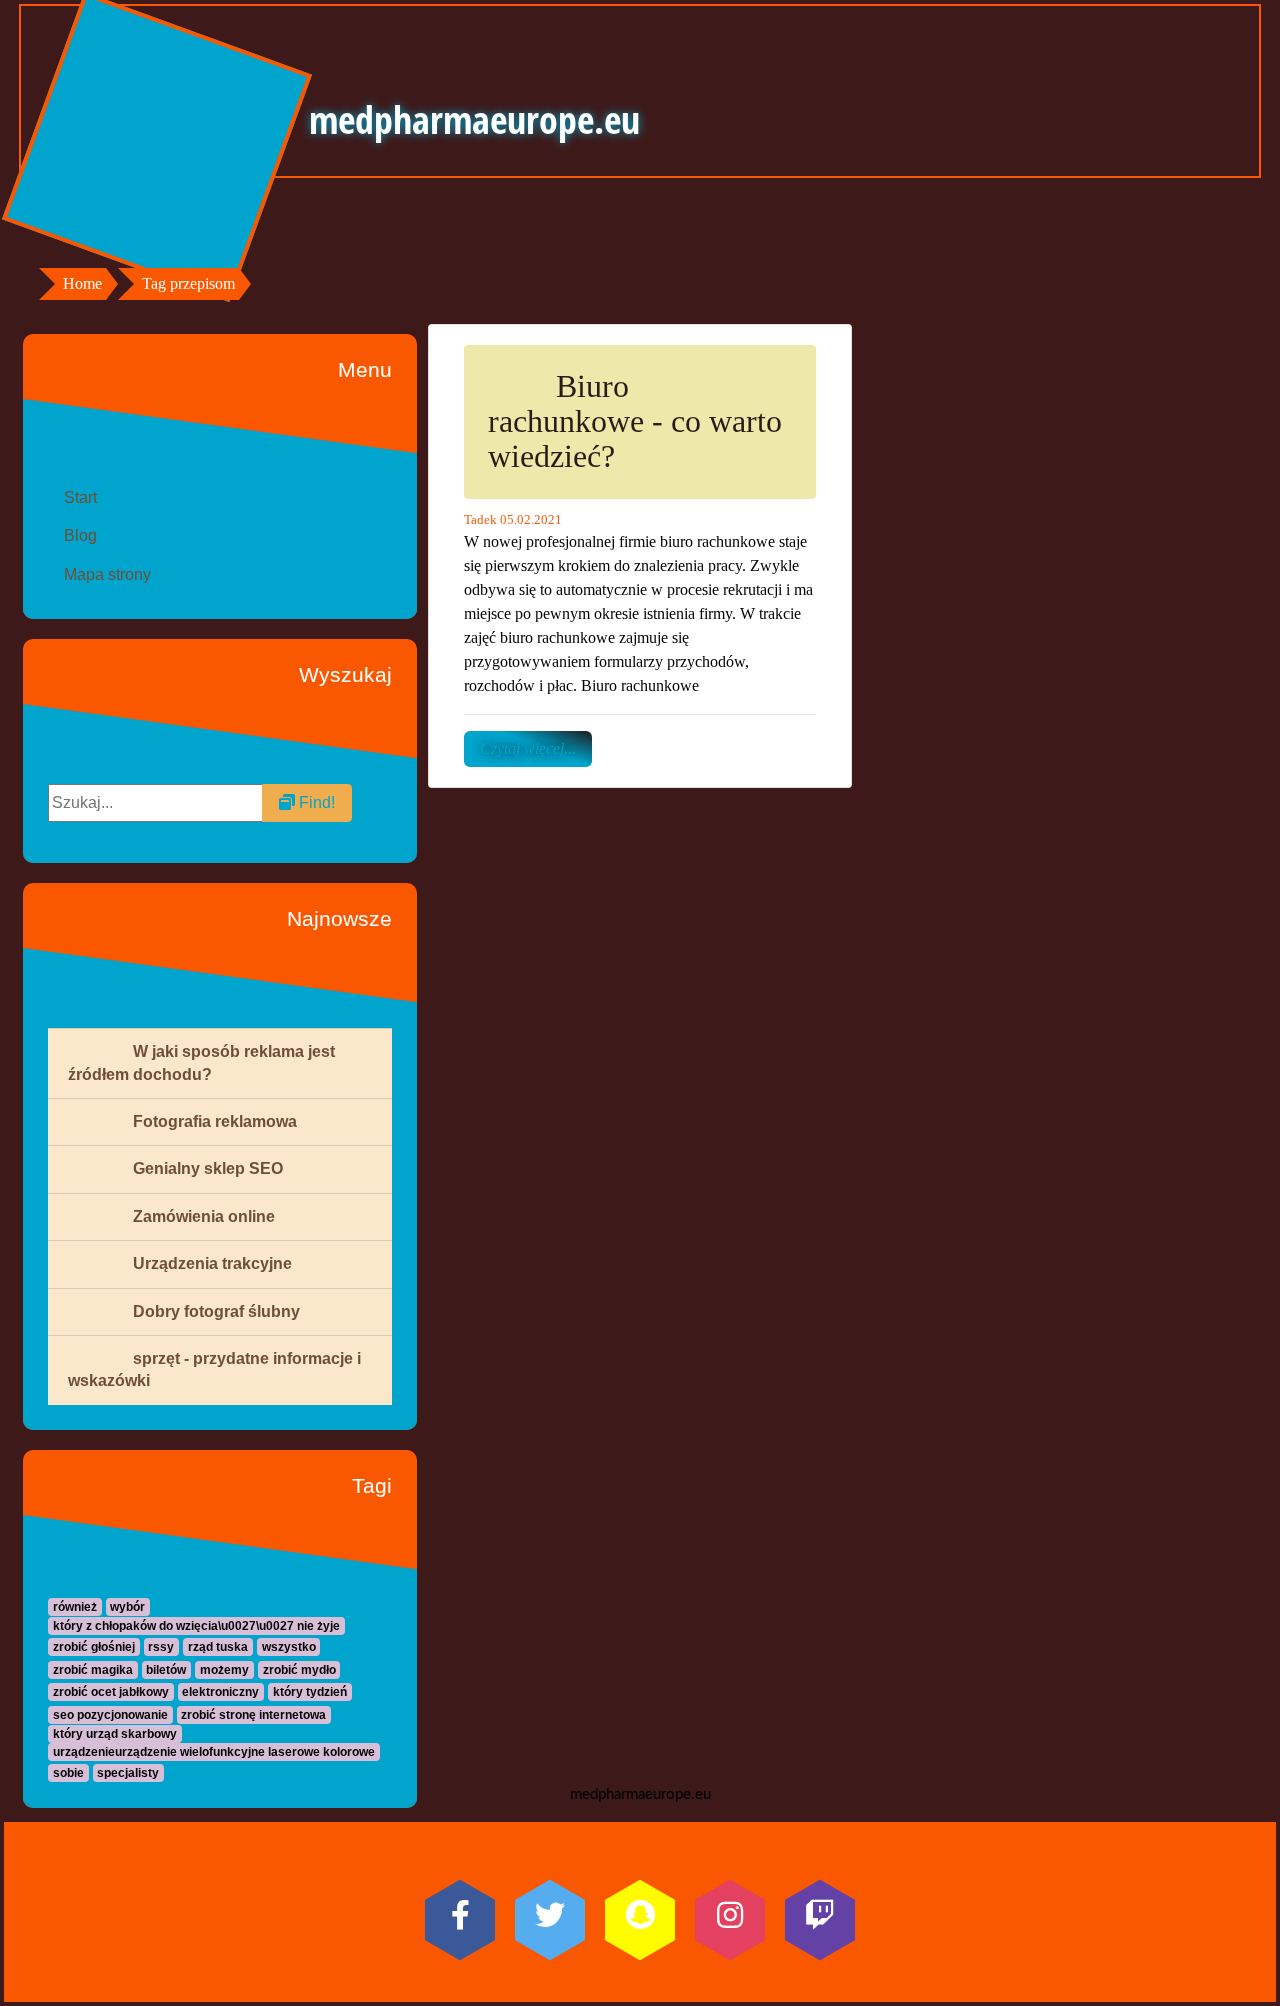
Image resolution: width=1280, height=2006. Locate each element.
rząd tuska (218, 1647)
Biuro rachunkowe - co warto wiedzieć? (635, 421)
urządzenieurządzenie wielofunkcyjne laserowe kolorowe (214, 1752)
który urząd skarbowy (115, 1734)
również (75, 1607)
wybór (127, 1607)
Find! (315, 802)
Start (80, 497)
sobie (68, 1773)
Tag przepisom (188, 283)
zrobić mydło (299, 1670)
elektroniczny (220, 1692)
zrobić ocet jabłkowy (111, 1692)
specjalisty (128, 1773)
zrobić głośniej (94, 1647)
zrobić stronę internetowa (253, 1715)
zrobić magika (93, 1670)
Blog (80, 535)
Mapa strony (107, 574)
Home (82, 283)
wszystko (289, 1647)
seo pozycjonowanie (110, 1715)
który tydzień (310, 1692)
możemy (224, 1670)
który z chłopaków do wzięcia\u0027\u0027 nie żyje (196, 1626)
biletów (166, 1670)
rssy (161, 1647)
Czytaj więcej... (528, 748)
